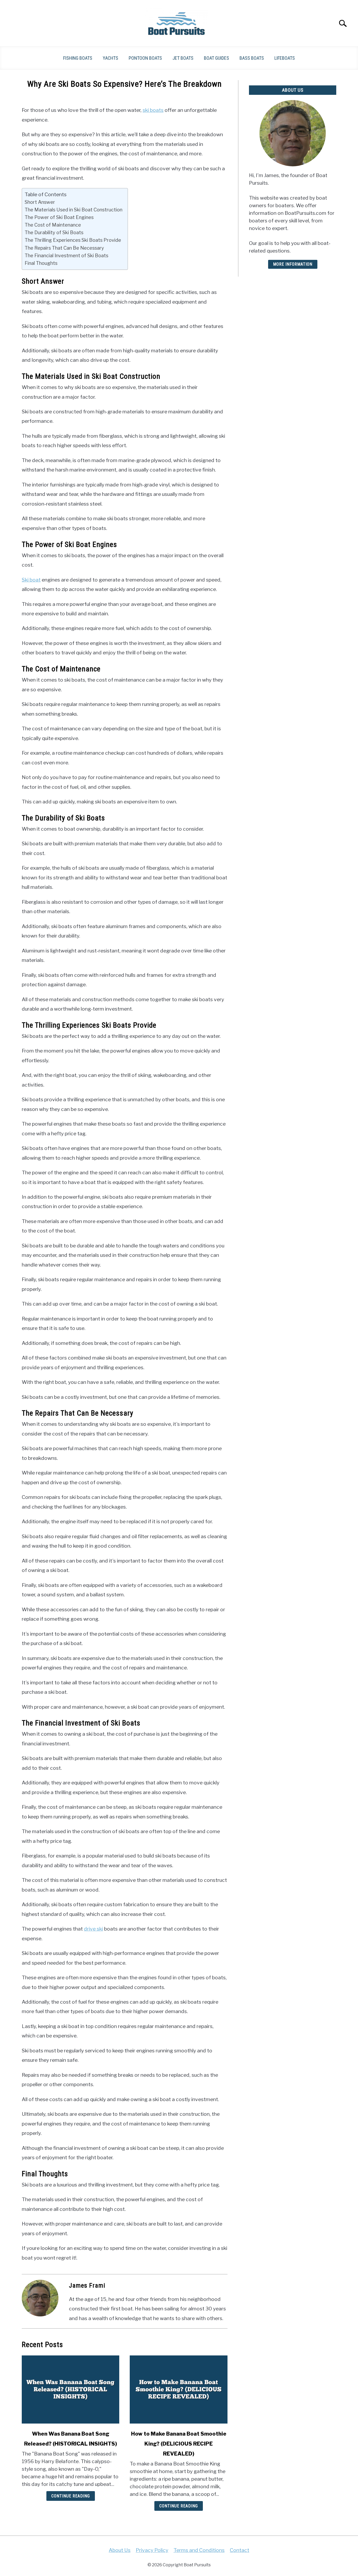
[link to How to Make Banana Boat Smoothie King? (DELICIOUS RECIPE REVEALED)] (178, 2389)
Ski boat (31, 580)
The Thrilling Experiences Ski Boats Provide (73, 240)
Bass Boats (252, 58)
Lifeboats (285, 58)
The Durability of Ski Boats (54, 232)
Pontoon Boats (145, 58)
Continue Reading (71, 2496)
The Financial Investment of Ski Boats (66, 255)
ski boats (153, 110)
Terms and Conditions (199, 2550)
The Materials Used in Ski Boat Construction (74, 210)
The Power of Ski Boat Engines (59, 217)
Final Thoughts (41, 263)
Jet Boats (183, 58)
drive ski (93, 1929)
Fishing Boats (78, 58)
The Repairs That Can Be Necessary (64, 248)
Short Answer (40, 202)
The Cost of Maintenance (53, 225)
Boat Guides (216, 58)
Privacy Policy (152, 2550)
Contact (240, 2550)
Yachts (110, 58)
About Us (120, 2550)
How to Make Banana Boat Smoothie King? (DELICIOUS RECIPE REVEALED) (179, 2444)
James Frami (87, 2285)
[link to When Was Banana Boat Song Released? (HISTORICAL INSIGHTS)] (70, 2389)
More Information (293, 264)
